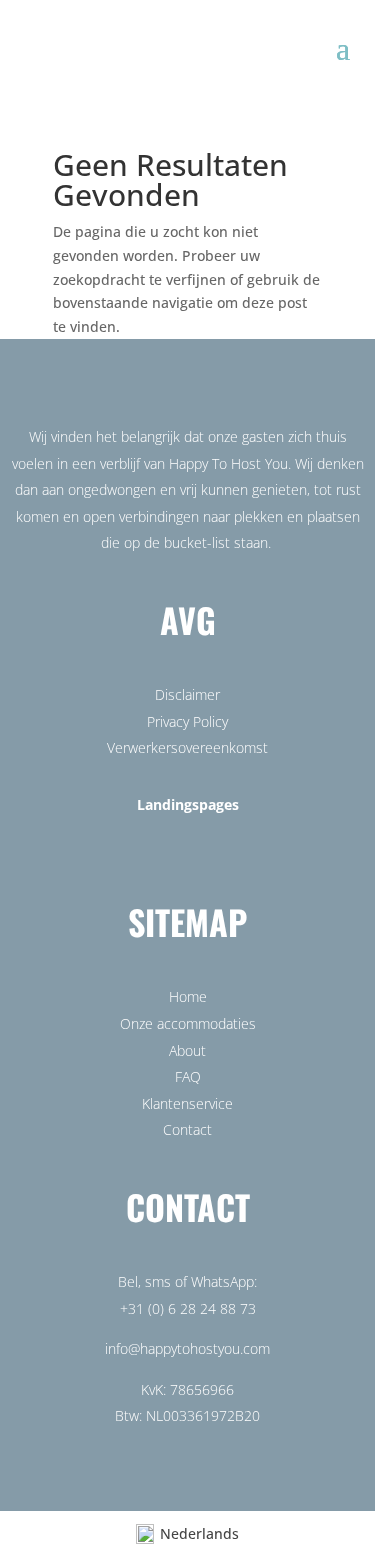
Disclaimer (187, 694)
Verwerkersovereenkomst (187, 747)
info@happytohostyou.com (187, 1348)
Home (188, 996)
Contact (187, 1129)
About (187, 1050)
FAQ (188, 1076)
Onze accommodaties (188, 1023)
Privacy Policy (187, 721)
